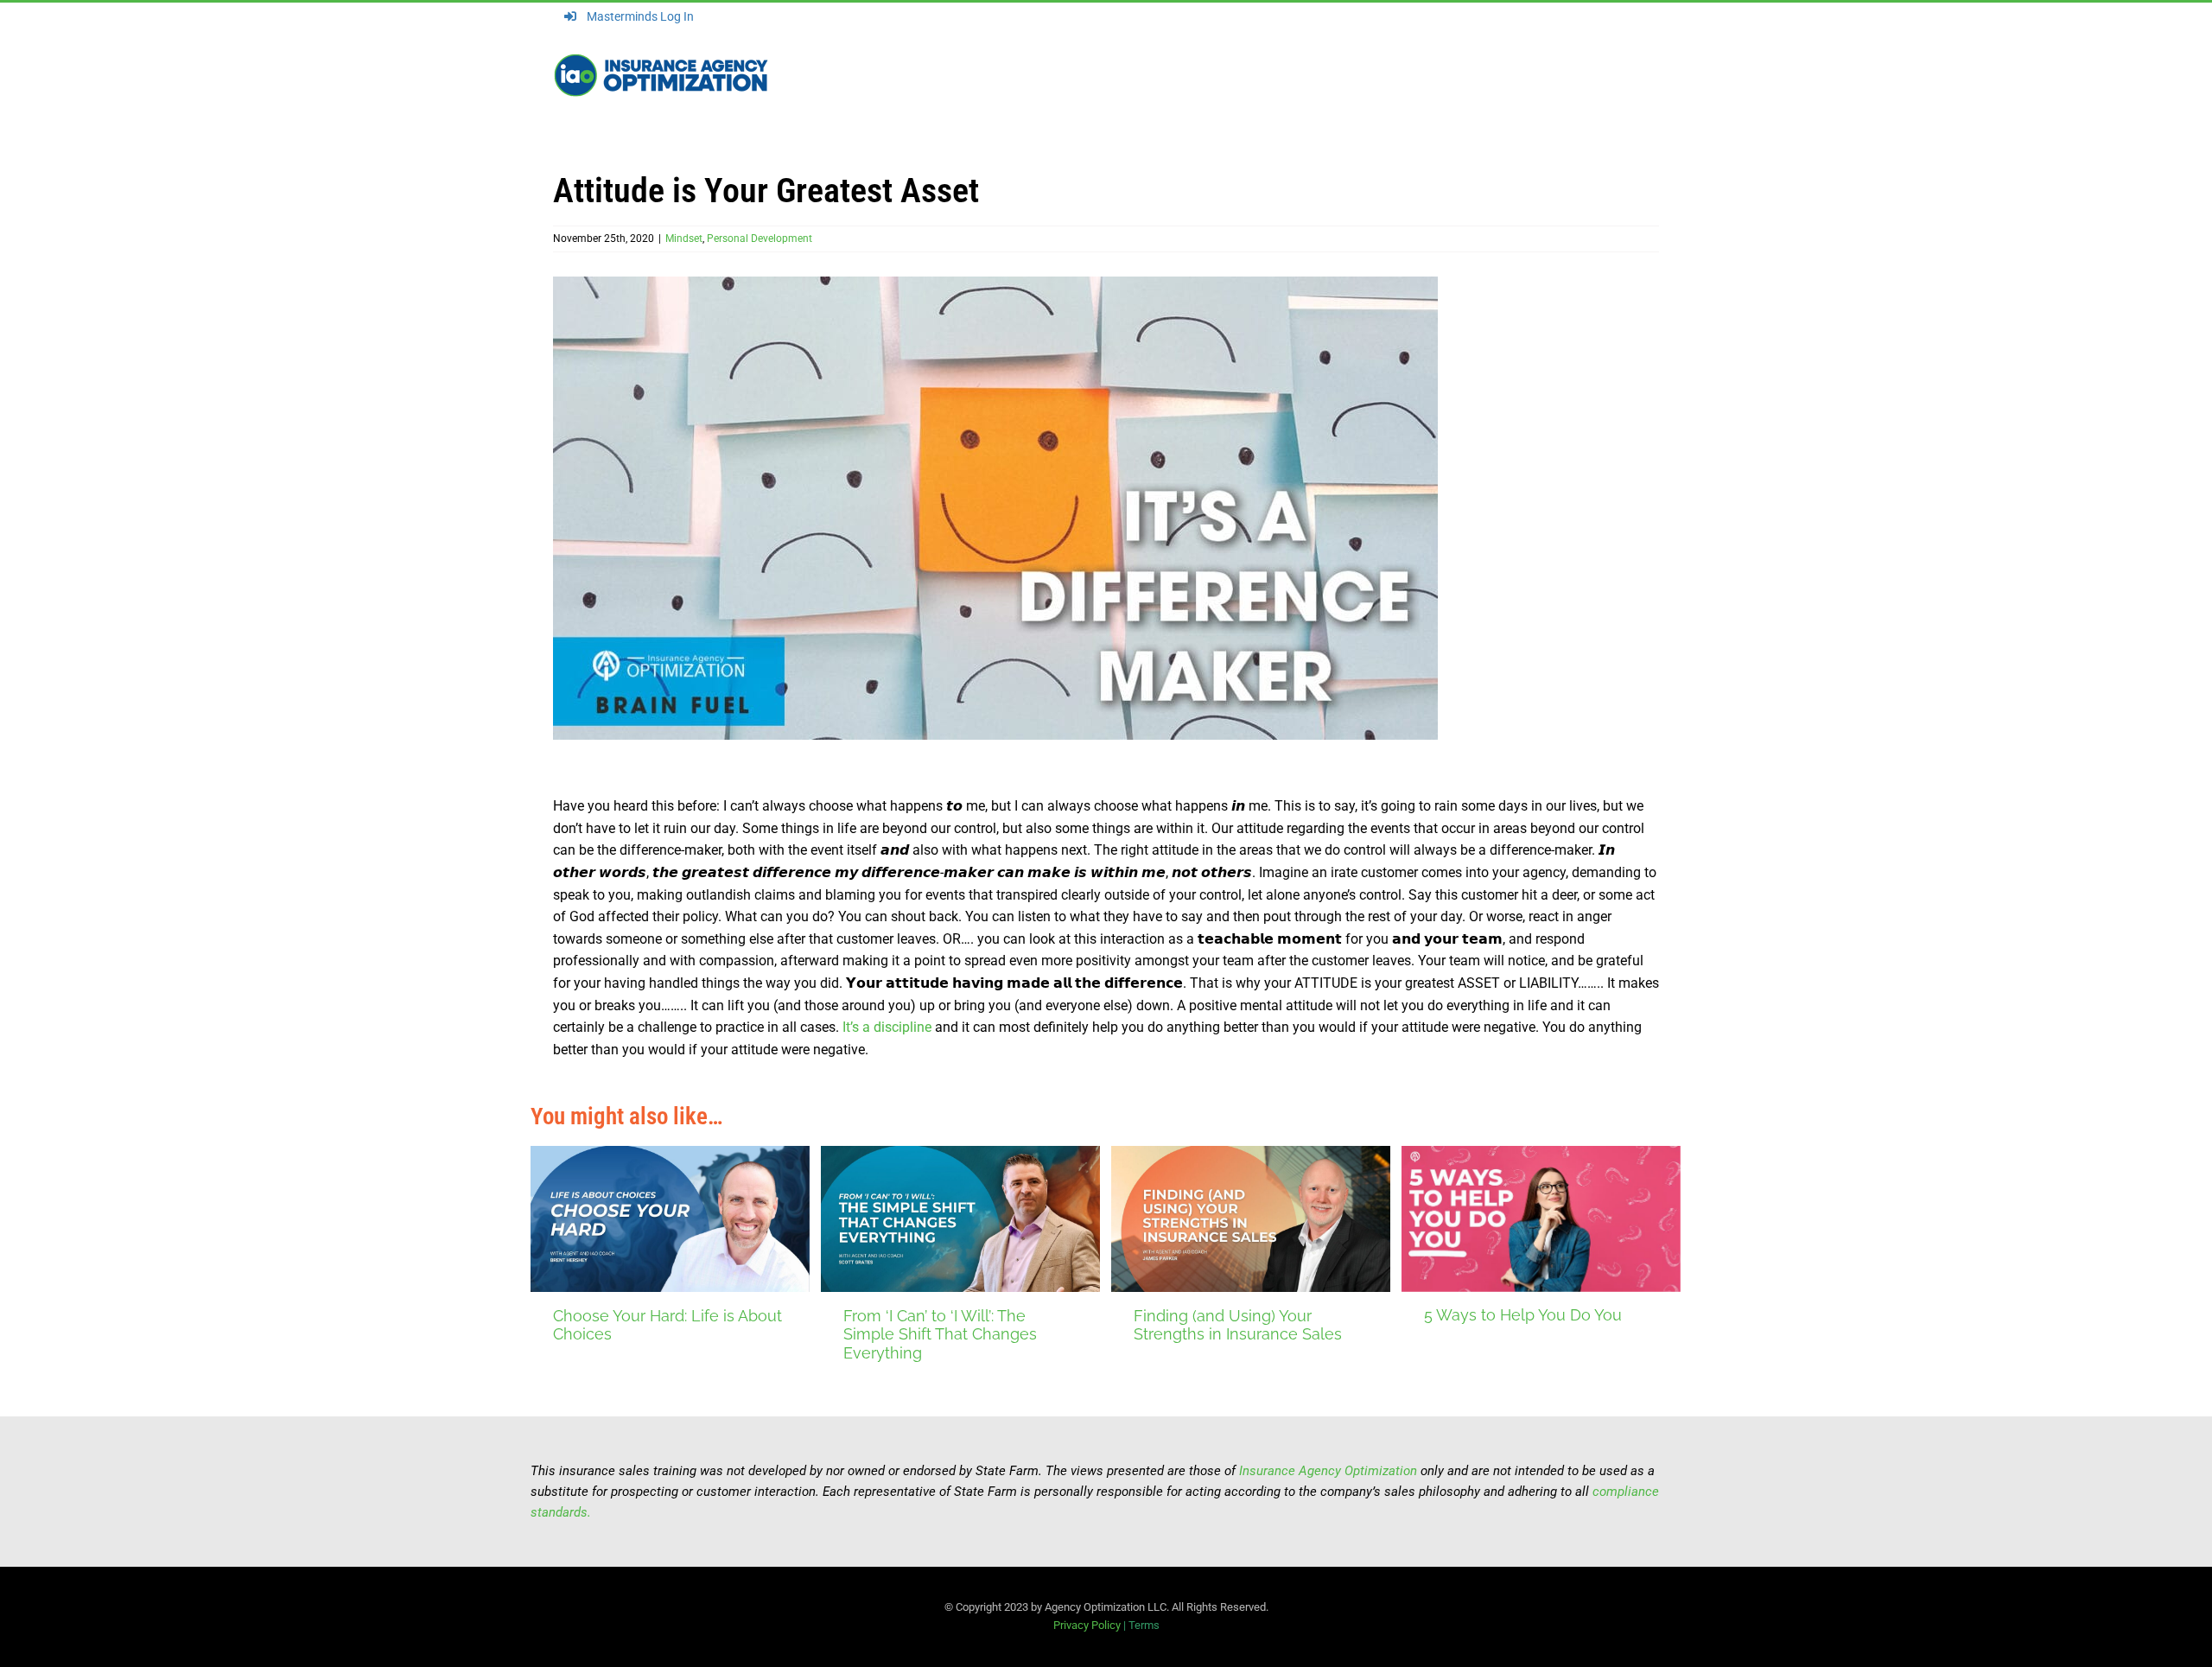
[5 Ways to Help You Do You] (1541, 1219)
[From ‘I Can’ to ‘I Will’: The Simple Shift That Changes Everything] (960, 1219)
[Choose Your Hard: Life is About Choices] (670, 1219)
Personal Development (760, 239)
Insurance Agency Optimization (1328, 1471)
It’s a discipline (885, 1027)
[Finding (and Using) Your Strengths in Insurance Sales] (1251, 1219)
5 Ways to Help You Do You (1523, 1315)
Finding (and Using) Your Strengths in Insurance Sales (1238, 1325)
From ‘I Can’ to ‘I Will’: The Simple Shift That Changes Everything (940, 1334)
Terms (1144, 1625)
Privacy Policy (1087, 1625)
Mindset (684, 239)
